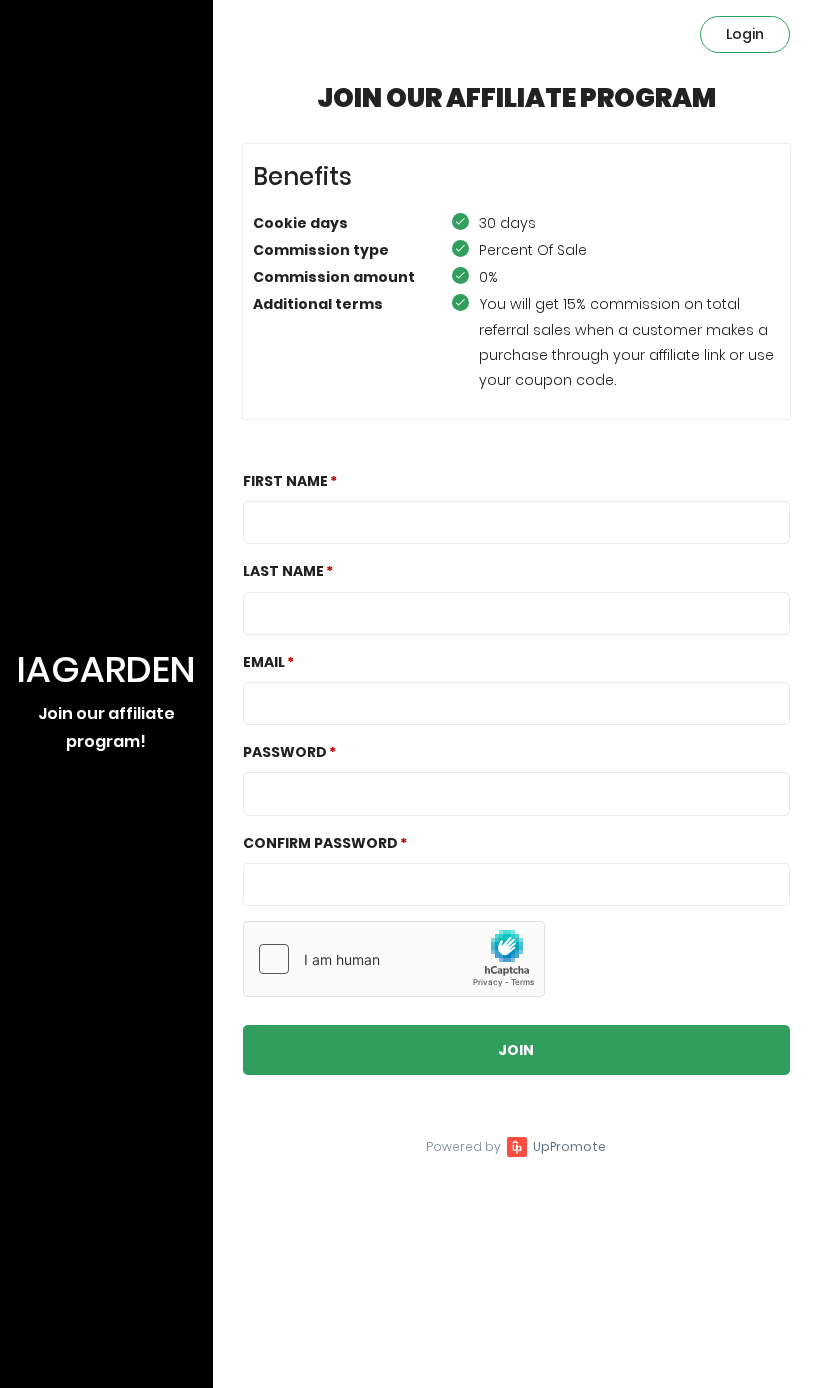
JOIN (516, 1050)
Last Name (283, 571)
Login (745, 34)
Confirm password (320, 843)
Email (264, 662)
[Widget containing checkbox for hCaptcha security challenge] (394, 959)
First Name (285, 481)
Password (285, 752)
